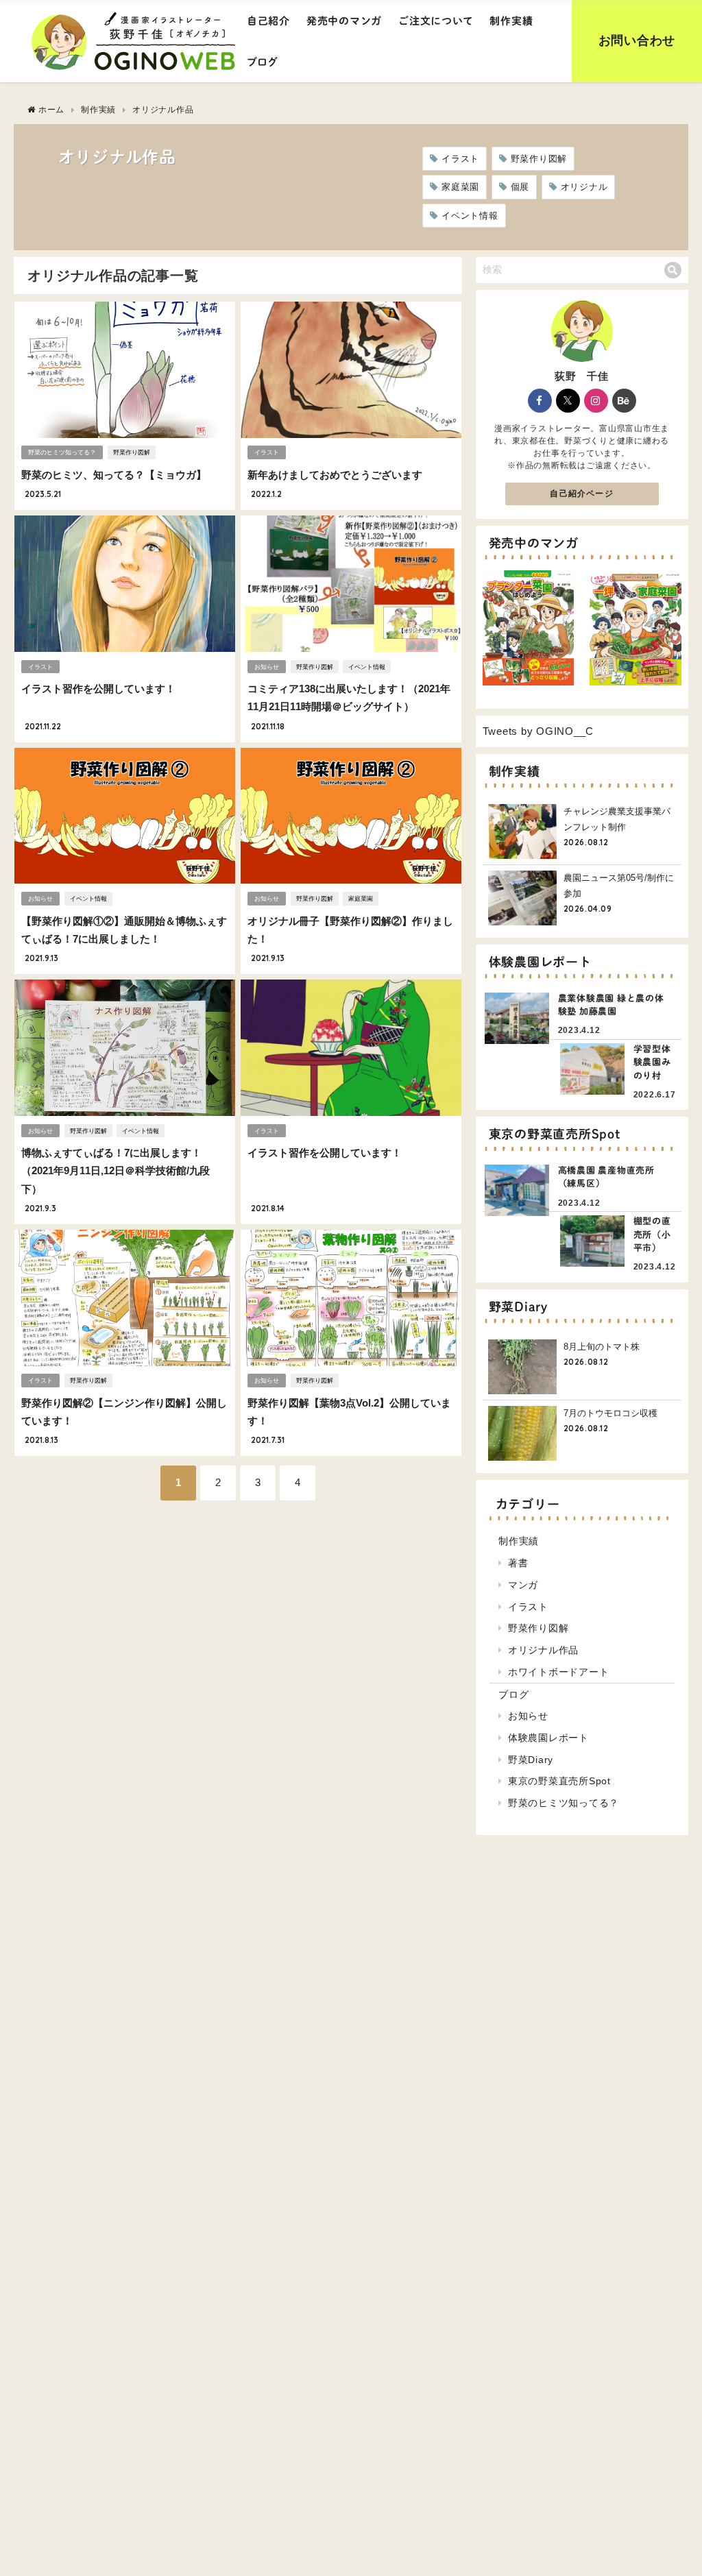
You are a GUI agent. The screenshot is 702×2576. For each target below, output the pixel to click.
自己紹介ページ (581, 494)
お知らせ (267, 667)
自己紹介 (268, 21)
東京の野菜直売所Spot (559, 1781)
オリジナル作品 (543, 1650)
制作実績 (511, 21)
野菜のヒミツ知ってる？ (62, 452)
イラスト (460, 159)
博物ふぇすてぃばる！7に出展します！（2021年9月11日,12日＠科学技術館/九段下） (116, 1171)
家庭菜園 (460, 187)
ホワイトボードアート (559, 1672)
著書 (518, 1563)
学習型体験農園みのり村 (652, 1062)
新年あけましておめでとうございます (335, 475)
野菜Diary (531, 1760)
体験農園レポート (548, 1738)
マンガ (523, 1585)
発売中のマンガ (344, 21)
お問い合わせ (637, 40)
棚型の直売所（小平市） (652, 1235)
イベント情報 (470, 216)
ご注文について (436, 21)
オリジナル (584, 187)
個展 (520, 187)
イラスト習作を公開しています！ (98, 689)
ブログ (263, 62)
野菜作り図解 (539, 159)
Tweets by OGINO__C (538, 731)
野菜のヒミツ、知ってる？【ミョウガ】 (114, 475)
